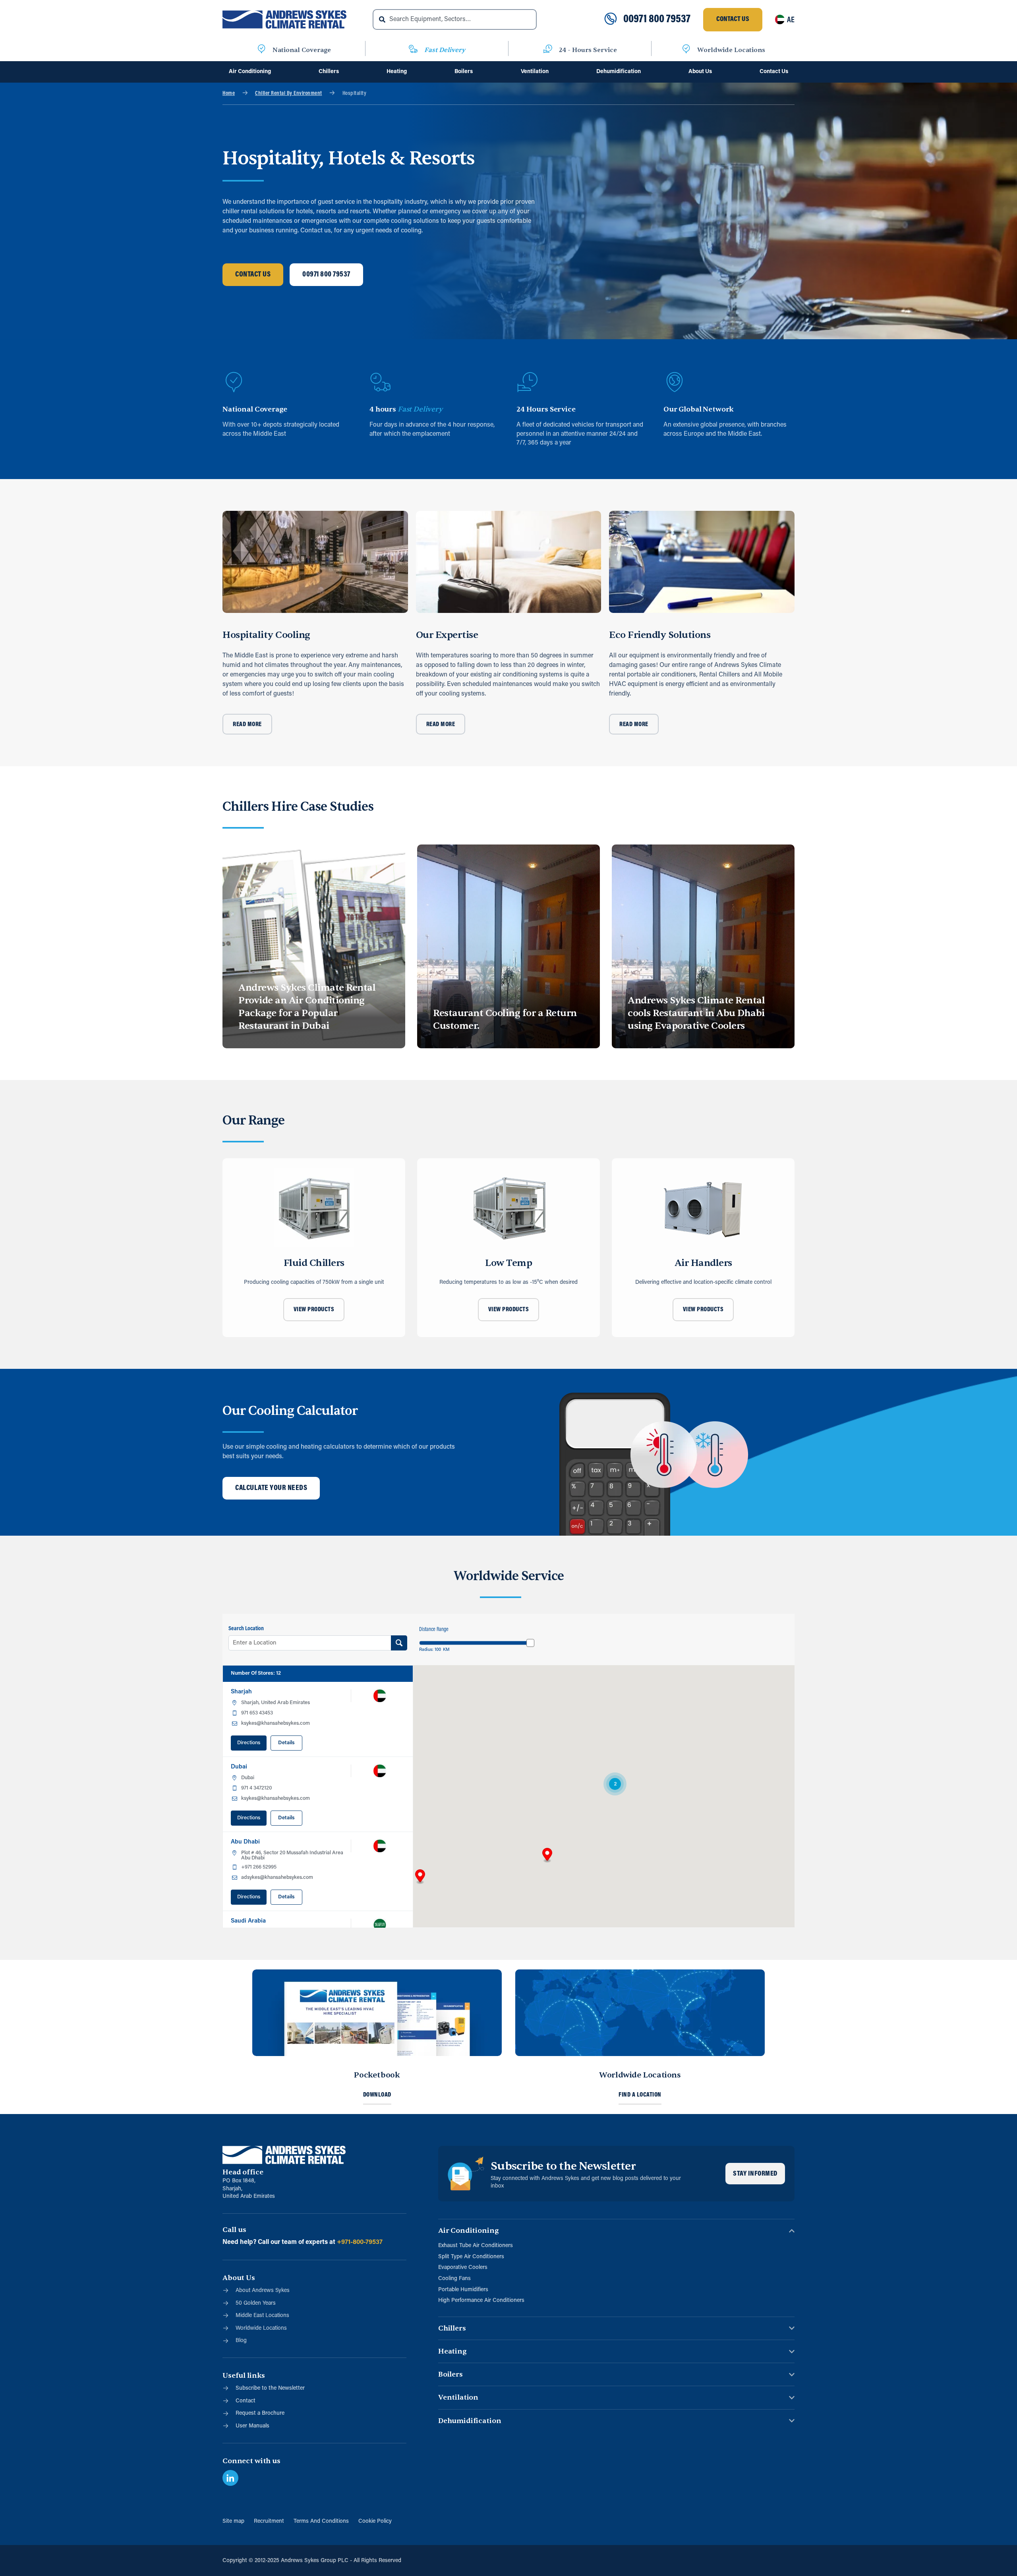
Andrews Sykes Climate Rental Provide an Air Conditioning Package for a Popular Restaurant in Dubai (307, 1007)
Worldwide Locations (731, 50)
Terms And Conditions (321, 2521)
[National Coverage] (261, 50)
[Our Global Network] (675, 382)
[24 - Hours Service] (548, 50)
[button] (547, 1855)
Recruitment (269, 2521)
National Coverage (302, 50)
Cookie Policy (375, 2521)
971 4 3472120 (256, 1788)
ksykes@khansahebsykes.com (276, 1723)
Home (229, 94)
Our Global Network (699, 409)
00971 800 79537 (657, 19)
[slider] (530, 1643)
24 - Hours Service (588, 50)
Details (286, 1743)
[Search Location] (399, 1643)
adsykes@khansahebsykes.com (277, 1877)
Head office (243, 2172)
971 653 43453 (257, 1713)
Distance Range (434, 1630)
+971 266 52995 (259, 1867)
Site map (233, 2521)
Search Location (246, 1629)
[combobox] (455, 19)
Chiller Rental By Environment (289, 94)
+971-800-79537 (360, 2242)
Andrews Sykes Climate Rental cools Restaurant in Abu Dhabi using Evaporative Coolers (696, 1013)
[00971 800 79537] (611, 19)
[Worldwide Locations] (686, 50)
